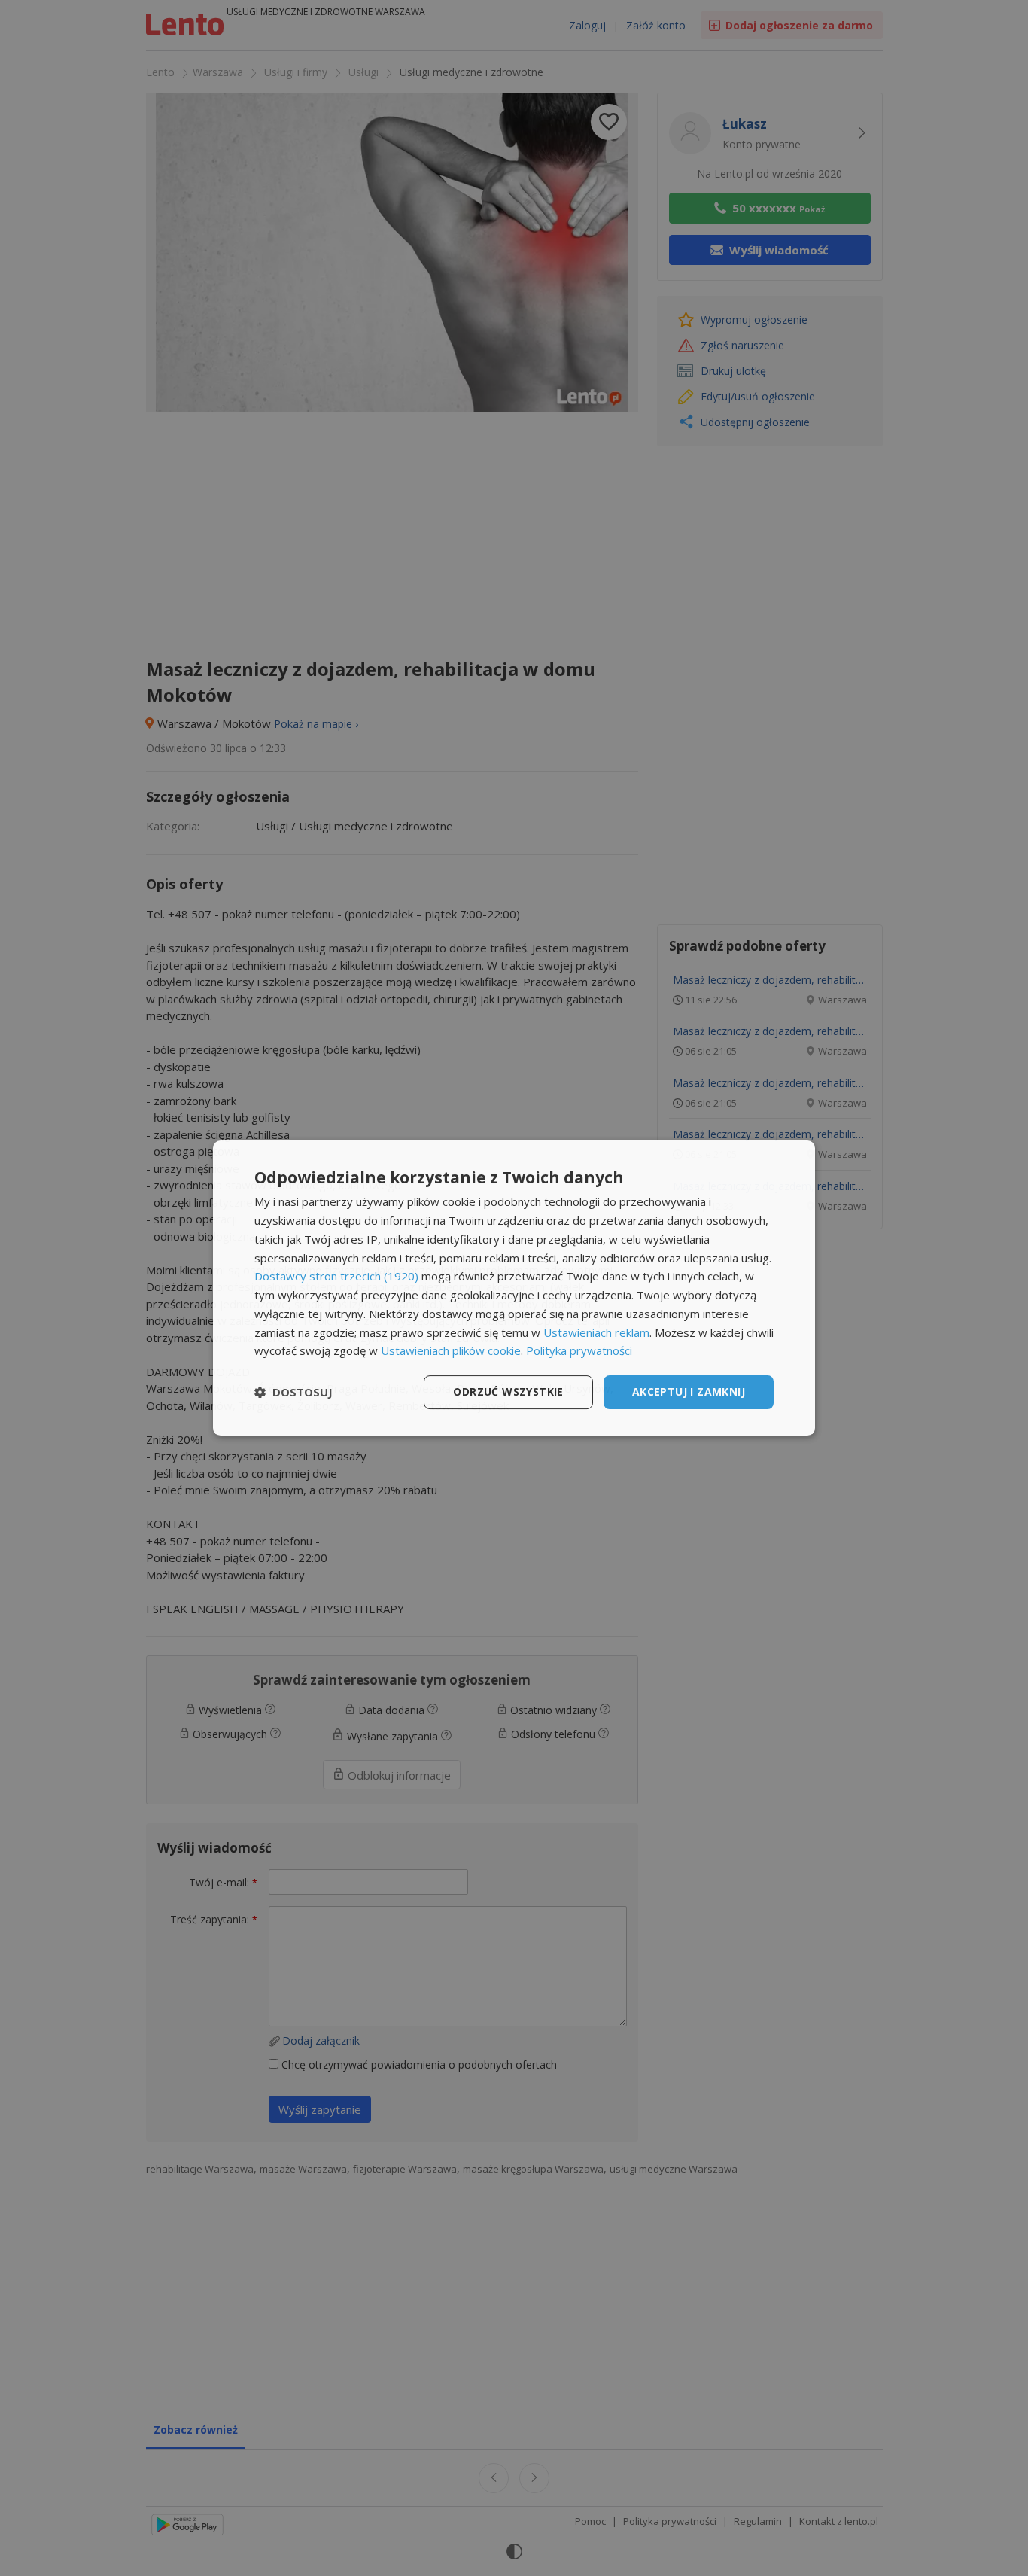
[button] (293, 1393)
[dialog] (514, 1288)
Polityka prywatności (579, 1350)
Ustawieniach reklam (596, 1332)
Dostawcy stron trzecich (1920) (336, 1276)
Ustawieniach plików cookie (451, 1350)
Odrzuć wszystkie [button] (508, 1392)
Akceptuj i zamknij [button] (689, 1392)
